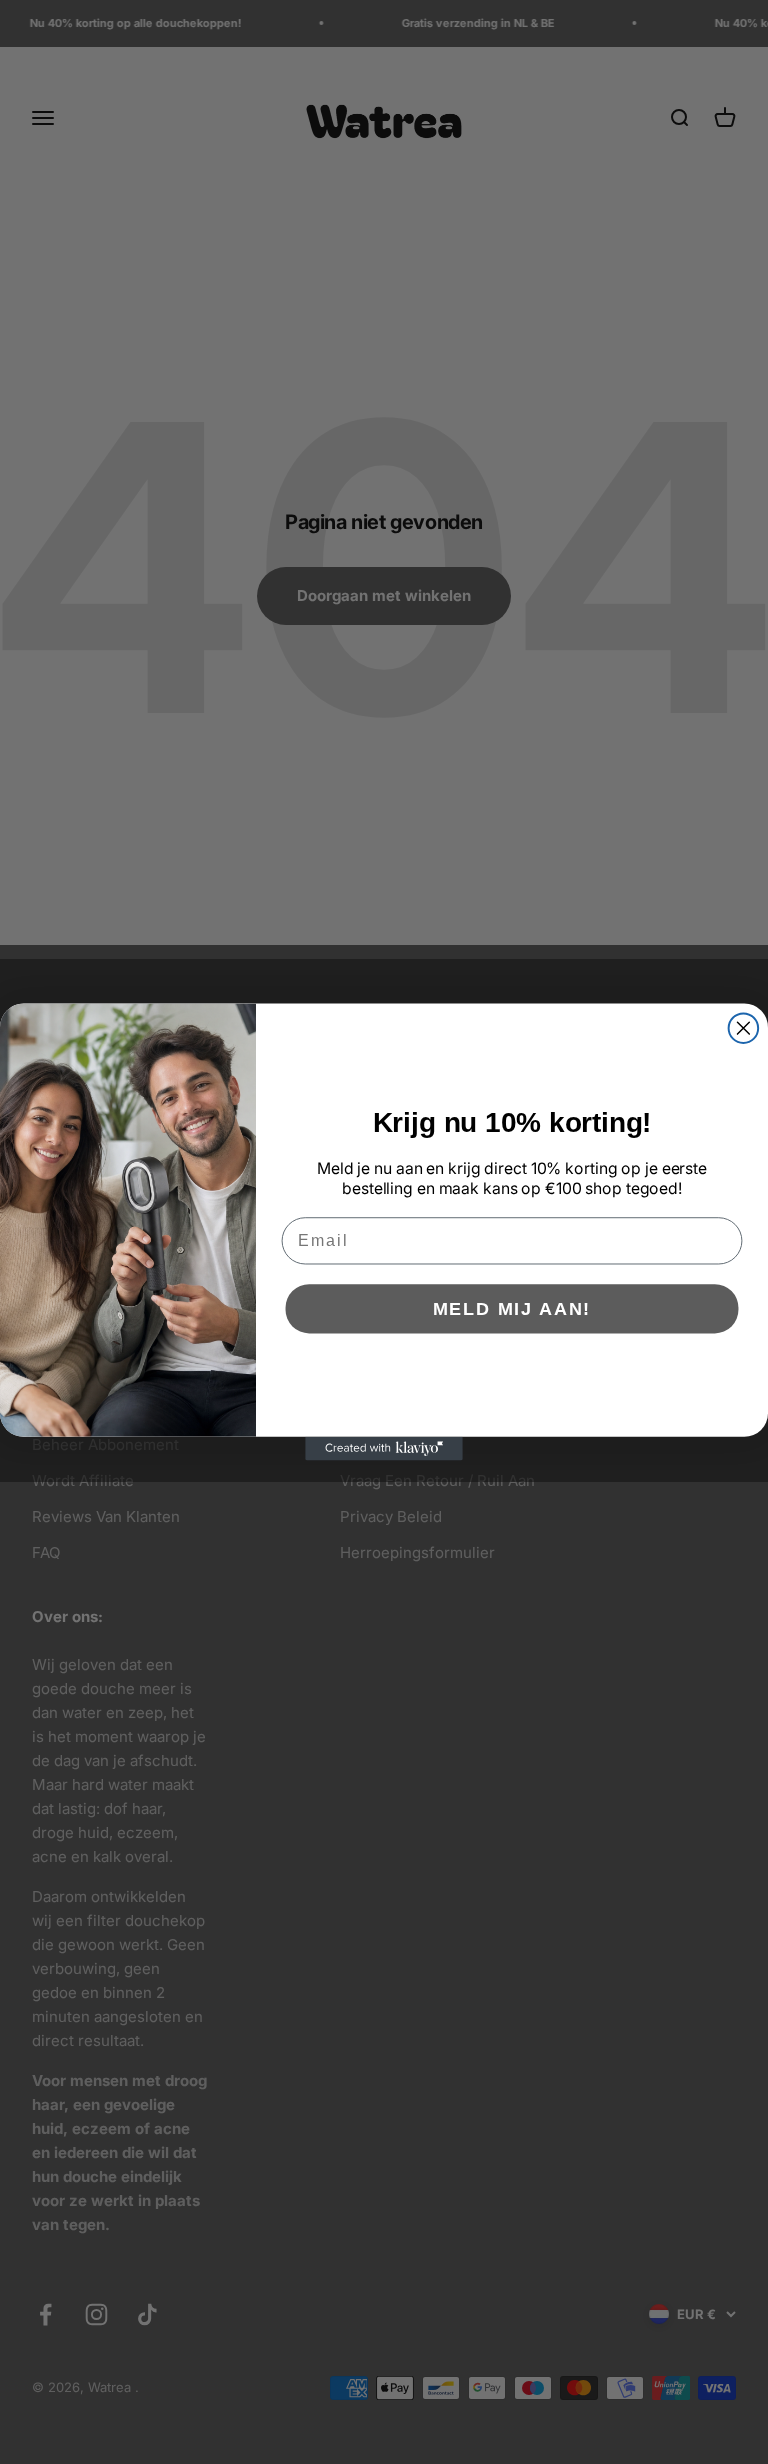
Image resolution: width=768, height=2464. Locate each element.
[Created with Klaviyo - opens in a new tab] (384, 1449)
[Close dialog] (744, 1028)
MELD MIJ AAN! (512, 1309)
